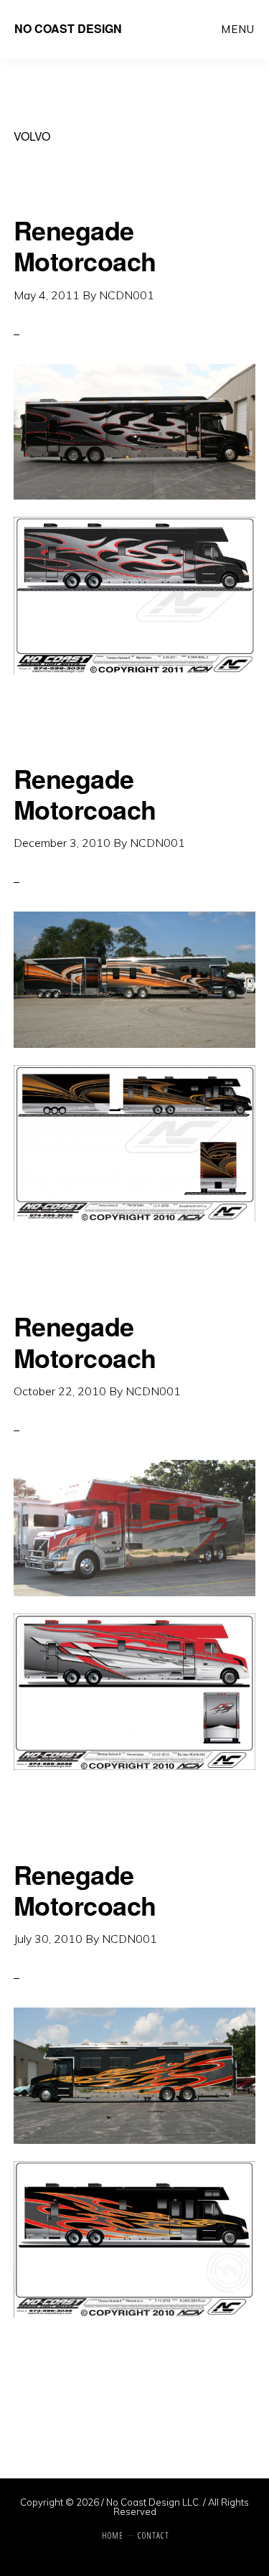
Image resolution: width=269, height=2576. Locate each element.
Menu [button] (238, 29)
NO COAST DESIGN (68, 28)
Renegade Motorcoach (85, 245)
